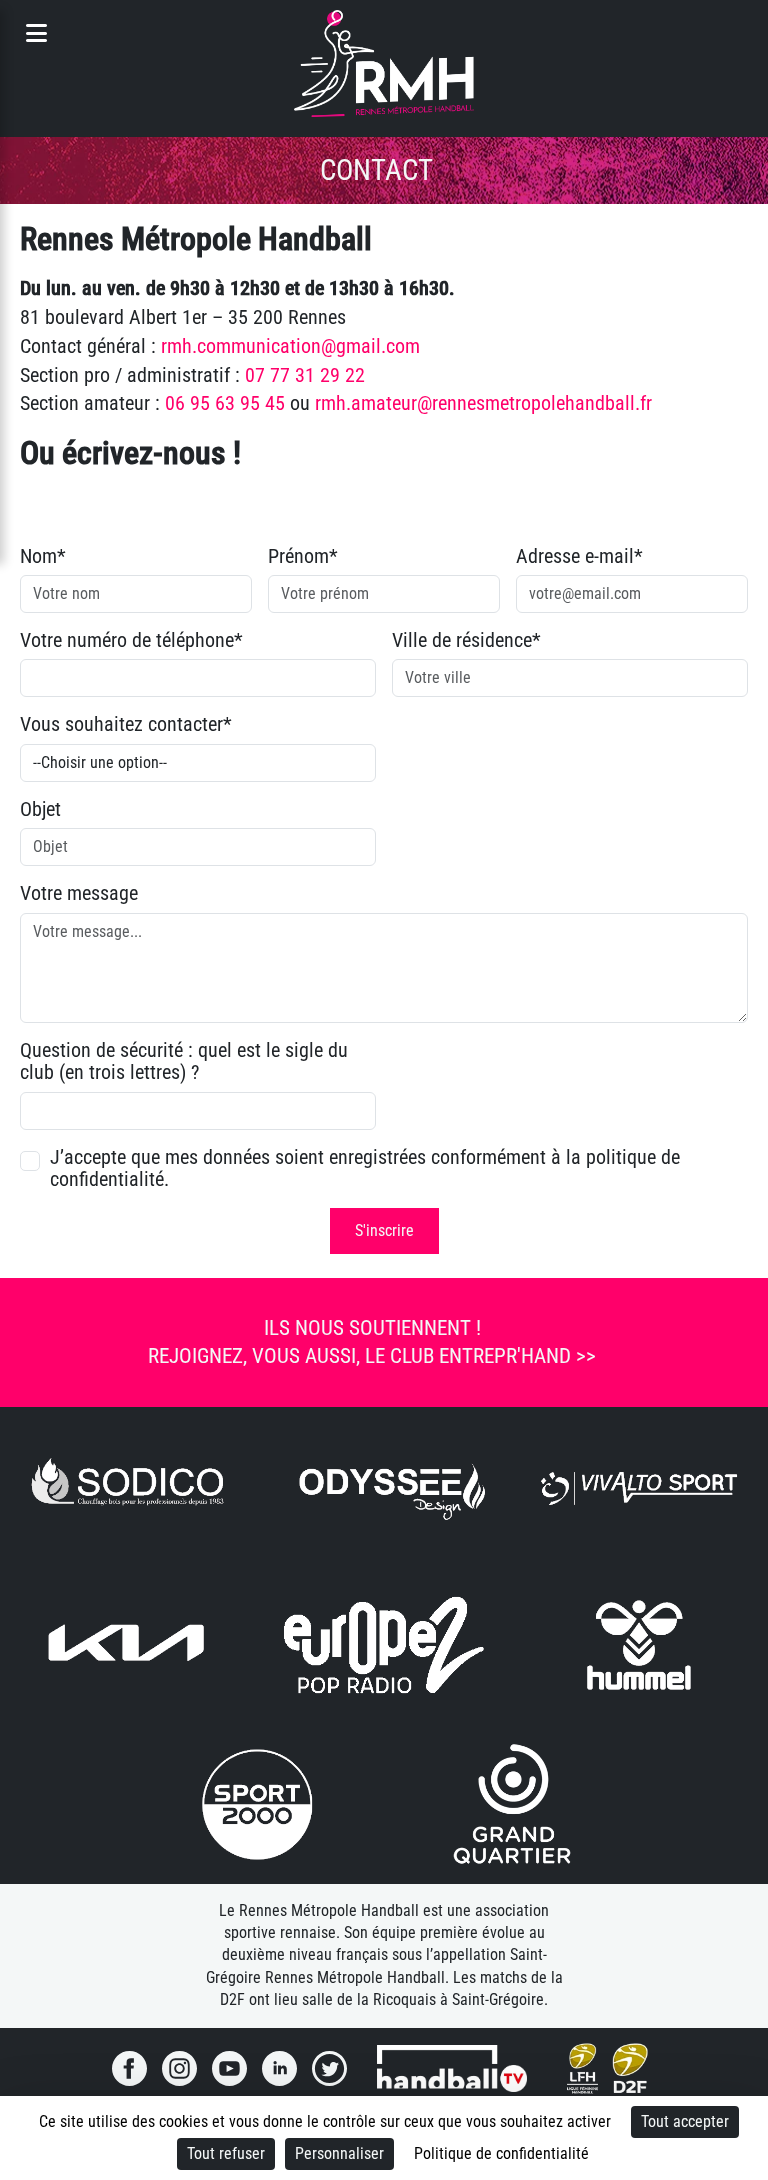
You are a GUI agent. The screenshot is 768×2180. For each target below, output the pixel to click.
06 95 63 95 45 (225, 403)
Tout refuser (226, 2153)
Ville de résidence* (466, 640)
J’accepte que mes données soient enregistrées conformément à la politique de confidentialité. (365, 1168)
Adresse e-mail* (579, 556)
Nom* (43, 556)
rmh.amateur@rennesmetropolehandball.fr (483, 403)
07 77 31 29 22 (305, 375)
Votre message (79, 893)
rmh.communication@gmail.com (290, 346)
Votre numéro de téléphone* (131, 640)
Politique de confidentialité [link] (501, 2153)
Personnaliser (339, 2153)
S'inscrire (384, 1230)
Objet (40, 809)
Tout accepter (685, 2121)
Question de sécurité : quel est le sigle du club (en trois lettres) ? (184, 1061)
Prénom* (303, 556)
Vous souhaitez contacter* (126, 724)
